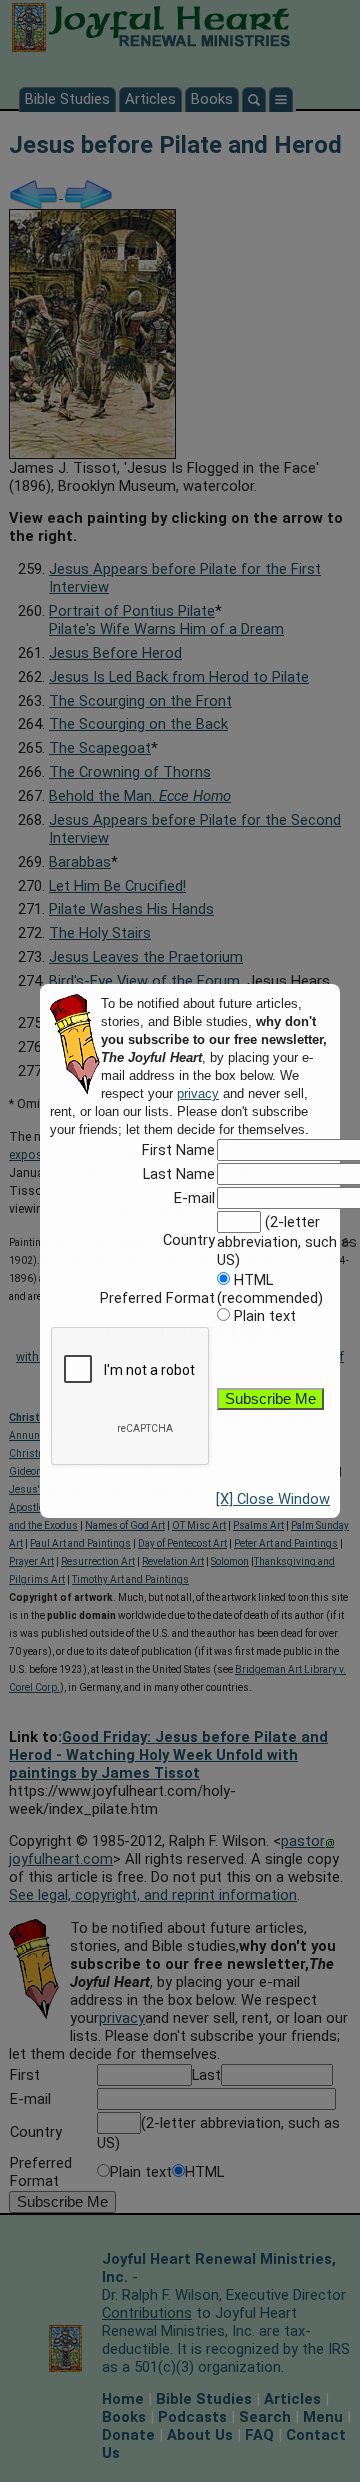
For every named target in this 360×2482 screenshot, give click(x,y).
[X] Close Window (273, 1499)
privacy (198, 1093)
